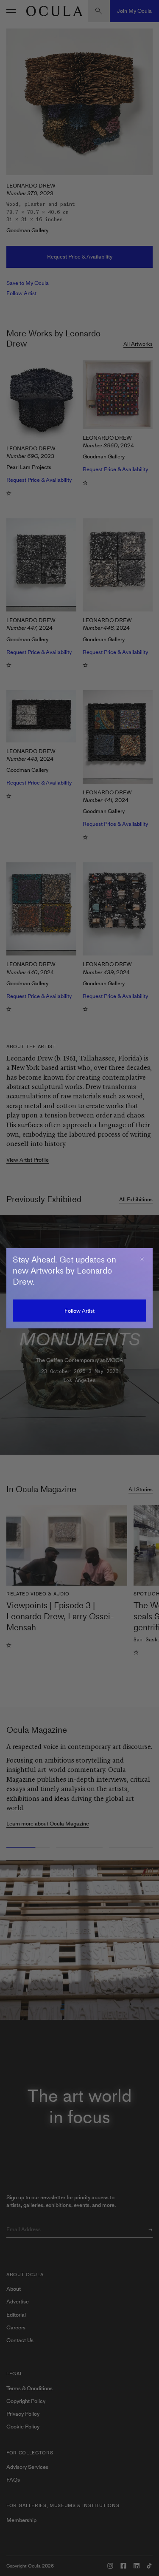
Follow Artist (79, 1311)
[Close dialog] (142, 1259)
